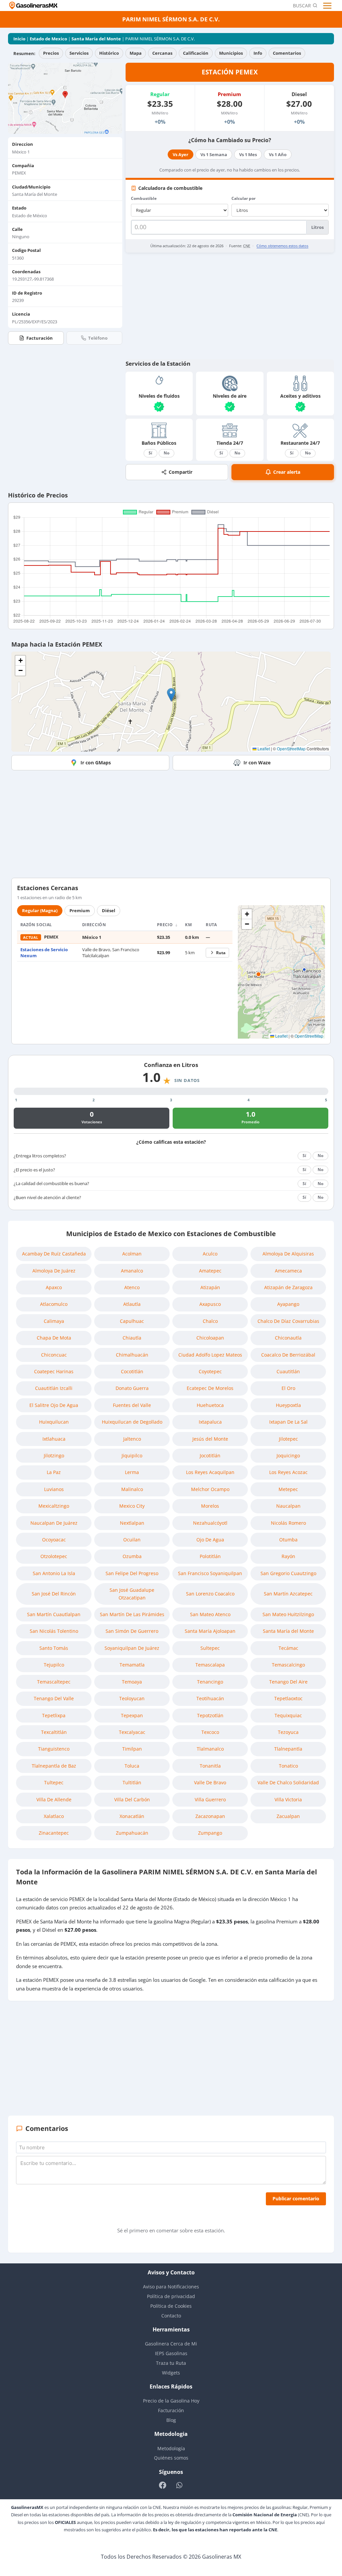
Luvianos (54, 1489)
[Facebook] (163, 2485)
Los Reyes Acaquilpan (210, 1472)
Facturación (40, 338)
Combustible (144, 198)
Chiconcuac (54, 1355)
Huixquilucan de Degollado (132, 1422)
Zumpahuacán (132, 1833)
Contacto (171, 2316)
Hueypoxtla (288, 1405)
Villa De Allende (54, 1799)
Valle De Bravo (210, 1782)
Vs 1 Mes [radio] (248, 154)
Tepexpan (132, 1715)
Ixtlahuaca (54, 1439)
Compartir (181, 472)
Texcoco (210, 1732)
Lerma (132, 1472)
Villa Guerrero (210, 1799)
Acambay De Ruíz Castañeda (54, 1254)
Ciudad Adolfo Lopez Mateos (210, 1355)
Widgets (171, 2373)
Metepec (288, 1489)
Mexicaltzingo (54, 1506)
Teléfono (98, 338)
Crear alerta (287, 472)
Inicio (19, 39)
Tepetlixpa (54, 1715)
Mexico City (132, 1506)
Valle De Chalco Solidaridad (288, 1782)
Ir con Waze (257, 763)
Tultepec (54, 1782)
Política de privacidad (171, 2296)
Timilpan (132, 1749)
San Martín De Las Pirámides (132, 1614)
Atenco (132, 1287)
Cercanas (162, 53)
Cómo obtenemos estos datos (282, 246)
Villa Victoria (288, 1799)
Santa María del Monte (96, 39)
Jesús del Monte (210, 1439)
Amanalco (132, 1271)
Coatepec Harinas (54, 1371)
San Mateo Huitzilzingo (288, 1614)
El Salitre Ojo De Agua (54, 1405)
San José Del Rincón (54, 1594)
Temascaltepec (54, 1682)
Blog (171, 2420)
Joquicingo (288, 1455)
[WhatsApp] (179, 2485)
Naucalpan (288, 1506)
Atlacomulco (54, 1304)
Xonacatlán (132, 1816)
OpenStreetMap (291, 749)
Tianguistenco (54, 1749)
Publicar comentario (296, 2198)
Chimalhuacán (132, 1355)
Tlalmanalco (210, 1749)
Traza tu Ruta (171, 2363)
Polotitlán (210, 1556)
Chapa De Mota (54, 1338)
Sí (150, 453)
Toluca (132, 1766)
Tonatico (288, 1766)
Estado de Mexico (48, 39)
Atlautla (132, 1304)
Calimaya (54, 1321)
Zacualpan (288, 1816)
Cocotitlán (132, 1371)
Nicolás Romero (288, 1523)
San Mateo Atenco (210, 1614)
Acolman (132, 1254)
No (166, 453)
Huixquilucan (54, 1422)
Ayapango (288, 1304)
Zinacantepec (54, 1833)
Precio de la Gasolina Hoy (171, 2401)
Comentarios (287, 53)
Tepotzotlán (210, 1715)
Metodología (171, 2448)
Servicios (79, 53)
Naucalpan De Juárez (54, 1523)
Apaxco (54, 1287)
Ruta (221, 953)
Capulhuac (132, 1321)
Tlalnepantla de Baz (54, 1766)
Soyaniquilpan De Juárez (132, 1648)
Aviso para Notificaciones (171, 2287)
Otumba (288, 1540)
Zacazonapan (210, 1816)
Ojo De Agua (210, 1540)
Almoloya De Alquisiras (288, 1254)
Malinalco (132, 1489)
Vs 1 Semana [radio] (214, 154)
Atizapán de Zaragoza (288, 1287)
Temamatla (132, 1665)
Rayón (288, 1556)
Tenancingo (210, 1682)
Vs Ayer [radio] (181, 154)
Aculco (210, 1254)
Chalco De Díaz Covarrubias (288, 1321)
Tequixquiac (288, 1715)
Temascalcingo (288, 1665)
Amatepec (210, 1271)
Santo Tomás (54, 1648)
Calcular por (243, 198)
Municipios (231, 53)
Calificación (196, 53)
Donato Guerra (132, 1388)
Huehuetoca (210, 1405)
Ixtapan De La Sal (288, 1422)
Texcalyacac (132, 1732)
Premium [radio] (80, 910)
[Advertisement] (230, 306)
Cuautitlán (288, 1371)
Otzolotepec (54, 1556)
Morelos (210, 1506)
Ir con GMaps (96, 763)
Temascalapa (210, 1665)
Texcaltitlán (54, 1732)
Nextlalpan (132, 1523)
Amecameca (288, 1271)
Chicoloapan (210, 1338)
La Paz (54, 1472)
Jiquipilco (132, 1455)
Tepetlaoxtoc (288, 1698)
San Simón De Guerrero (132, 1631)
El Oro (288, 1388)
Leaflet (263, 749)
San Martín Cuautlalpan (54, 1614)
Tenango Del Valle (54, 1698)
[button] (171, 695)
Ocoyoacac (54, 1540)
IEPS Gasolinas (171, 2353)
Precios (51, 53)
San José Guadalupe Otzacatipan (132, 1594)
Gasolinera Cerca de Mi (171, 2344)
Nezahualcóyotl (210, 1523)
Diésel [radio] (109, 910)
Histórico (109, 53)
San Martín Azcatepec (288, 1594)
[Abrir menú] (328, 6)
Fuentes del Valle (132, 1405)
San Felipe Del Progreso (132, 1573)
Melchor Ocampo (210, 1489)
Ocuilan (132, 1540)
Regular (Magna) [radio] (40, 910)
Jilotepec (288, 1439)
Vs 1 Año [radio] (278, 154)
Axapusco (210, 1304)
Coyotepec (210, 1371)
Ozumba (132, 1556)
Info (258, 53)
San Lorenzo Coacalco (210, 1594)
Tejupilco (54, 1665)
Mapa (136, 53)
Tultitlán (132, 1782)
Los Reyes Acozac (288, 1472)
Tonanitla (210, 1766)
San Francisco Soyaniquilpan (210, 1573)
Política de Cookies (171, 2306)
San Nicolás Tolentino (54, 1631)
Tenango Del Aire (288, 1682)
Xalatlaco (54, 1816)
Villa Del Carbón (132, 1799)
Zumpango (210, 1833)
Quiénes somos (171, 2458)
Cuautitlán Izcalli (54, 1388)
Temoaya (132, 1682)
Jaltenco (132, 1439)
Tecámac (288, 1648)
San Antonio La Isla (54, 1573)
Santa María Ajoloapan (210, 1631)
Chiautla (132, 1338)
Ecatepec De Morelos (210, 1388)
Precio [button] (165, 925)
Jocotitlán (210, 1455)
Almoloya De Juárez (54, 1271)
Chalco (210, 1321)
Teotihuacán (210, 1698)
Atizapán (210, 1287)
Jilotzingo (54, 1455)
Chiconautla (288, 1338)
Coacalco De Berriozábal (288, 1355)
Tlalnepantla (288, 1749)
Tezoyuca (288, 1732)
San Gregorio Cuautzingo (288, 1573)
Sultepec (210, 1648)
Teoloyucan (132, 1698)
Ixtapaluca (210, 1422)
